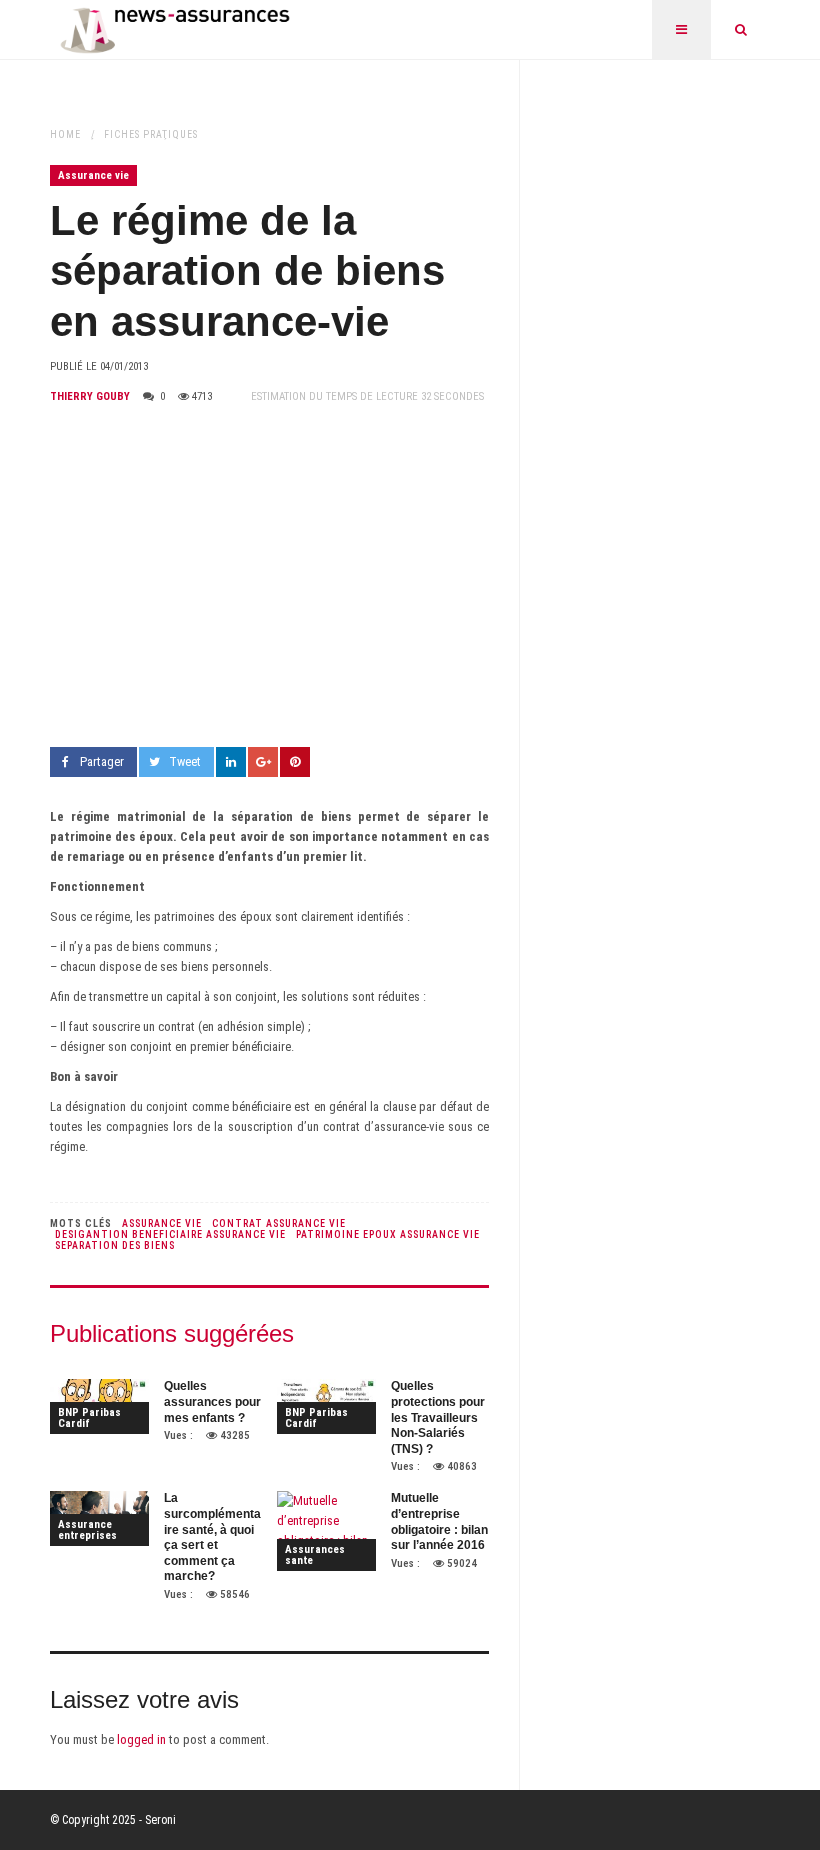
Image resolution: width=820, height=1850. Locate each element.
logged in (141, 1739)
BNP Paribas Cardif (89, 1418)
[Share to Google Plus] (263, 762)
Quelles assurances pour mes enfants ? (212, 1401)
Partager (102, 761)
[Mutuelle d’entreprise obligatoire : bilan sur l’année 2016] (326, 1531)
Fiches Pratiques (151, 134)
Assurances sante (315, 1555)
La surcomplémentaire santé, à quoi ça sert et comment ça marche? (212, 1537)
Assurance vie (93, 175)
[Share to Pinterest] (295, 762)
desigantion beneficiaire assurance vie (170, 1234)
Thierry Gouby (90, 396)
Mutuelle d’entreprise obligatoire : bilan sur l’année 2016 (439, 1521)
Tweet (185, 761)
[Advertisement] (269, 577)
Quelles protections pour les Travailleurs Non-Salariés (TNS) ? (438, 1417)
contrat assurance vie (279, 1223)
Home (65, 134)
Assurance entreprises (87, 1530)
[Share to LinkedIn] (231, 762)
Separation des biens (115, 1245)
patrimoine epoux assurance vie (388, 1234)
